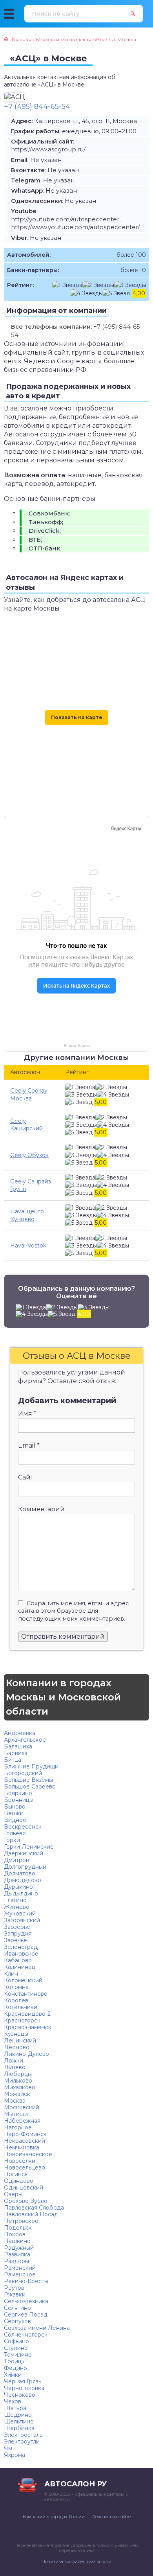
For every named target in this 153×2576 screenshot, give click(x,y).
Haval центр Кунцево (27, 1215)
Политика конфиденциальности (76, 2561)
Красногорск (22, 2020)
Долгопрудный (25, 1867)
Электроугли (22, 2442)
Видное (15, 1820)
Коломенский (23, 1980)
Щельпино (19, 2421)
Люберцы (18, 2074)
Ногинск (16, 2174)
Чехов (13, 2401)
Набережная (22, 2121)
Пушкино (17, 2241)
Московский (22, 2107)
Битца (13, 1760)
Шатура (15, 2408)
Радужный (19, 2248)
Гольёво (15, 1833)
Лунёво (15, 2067)
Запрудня (18, 1934)
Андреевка (20, 1733)
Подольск (18, 2228)
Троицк (14, 2361)
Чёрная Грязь (23, 2381)
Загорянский (22, 1920)
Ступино (16, 2348)
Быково (15, 1807)
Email (29, 1445)
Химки (13, 2375)
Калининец (20, 1967)
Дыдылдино (21, 1893)
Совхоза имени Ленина (37, 2328)
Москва (15, 2101)
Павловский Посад (31, 2214)
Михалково (20, 2087)
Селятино (17, 2308)
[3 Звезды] (130, 285)
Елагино (15, 1900)
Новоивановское (28, 2154)
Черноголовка (24, 2388)
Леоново (17, 2047)
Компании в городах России (54, 2517)
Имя (27, 1414)
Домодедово (23, 1880)
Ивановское (21, 1954)
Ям (8, 2448)
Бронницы (19, 1800)
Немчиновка (22, 2147)
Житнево (17, 1907)
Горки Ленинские (29, 1847)
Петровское (21, 2221)
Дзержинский (24, 1853)
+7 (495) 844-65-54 (37, 107)
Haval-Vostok (28, 1246)
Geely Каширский (26, 1125)
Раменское (20, 2274)
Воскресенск (23, 1827)
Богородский (23, 1773)
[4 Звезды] (87, 293)
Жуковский (20, 1914)
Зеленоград (21, 1947)
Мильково (18, 2081)
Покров (15, 2234)
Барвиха (16, 1753)
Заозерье (17, 1927)
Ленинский (20, 2041)
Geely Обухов (29, 1155)
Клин (11, 1974)
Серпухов (17, 2321)
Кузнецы (16, 2034)
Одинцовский (24, 2188)
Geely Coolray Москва (29, 1094)
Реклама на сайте (112, 2517)
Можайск (17, 2094)
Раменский (20, 2268)
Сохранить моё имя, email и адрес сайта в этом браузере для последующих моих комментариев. (73, 1611)
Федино (15, 2368)
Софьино (16, 2341)
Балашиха (18, 1746)
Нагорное (18, 2127)
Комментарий (41, 1509)
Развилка (17, 2254)
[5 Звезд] (117, 293)
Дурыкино (18, 1887)
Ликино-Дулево (26, 2054)
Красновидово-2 (27, 2014)
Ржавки (15, 2294)
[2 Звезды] (98, 285)
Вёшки (14, 1813)
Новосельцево (25, 2168)
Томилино (18, 2355)
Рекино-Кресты (26, 2281)
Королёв (16, 2000)
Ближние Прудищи (31, 1766)
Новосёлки (20, 2161)
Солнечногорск (26, 2335)
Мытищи (16, 2114)
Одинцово (19, 2181)
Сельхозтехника (26, 2301)
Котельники (21, 2007)
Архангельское (25, 1740)
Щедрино (18, 2415)
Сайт (26, 1477)
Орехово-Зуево (26, 2201)
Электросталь (23, 2435)
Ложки (14, 2061)
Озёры (13, 2194)
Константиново (26, 1994)
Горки (12, 1840)
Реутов (14, 2288)
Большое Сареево (30, 1787)
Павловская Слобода (34, 2208)
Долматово (20, 1873)
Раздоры (16, 2261)
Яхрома (15, 2455)
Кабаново (18, 1960)
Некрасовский (25, 2141)
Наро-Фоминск (25, 2134)
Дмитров (16, 1860)
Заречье (15, 1940)
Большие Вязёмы (28, 1780)
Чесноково (20, 2395)
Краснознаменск (28, 2027)
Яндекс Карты (77, 1046)
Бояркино (18, 1793)
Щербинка (19, 2428)
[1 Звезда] (67, 285)
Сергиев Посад (26, 2315)
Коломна (16, 1987)
